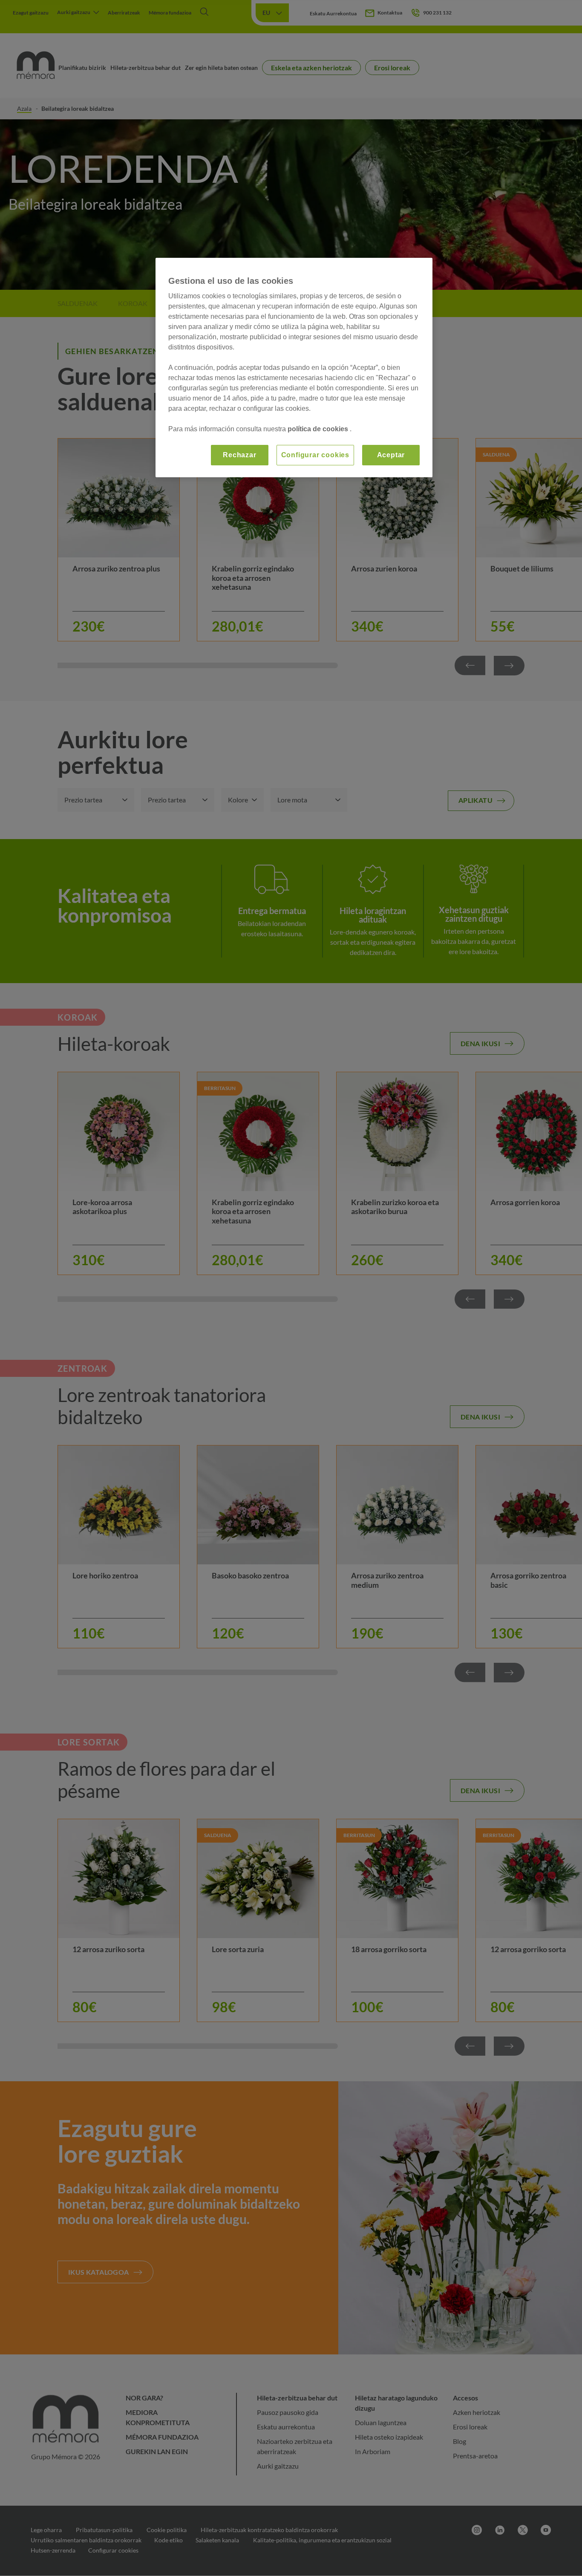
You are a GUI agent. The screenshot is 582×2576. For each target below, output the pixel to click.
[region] (294, 368)
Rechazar (239, 455)
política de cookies (319, 429)
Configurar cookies (315, 455)
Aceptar (391, 455)
